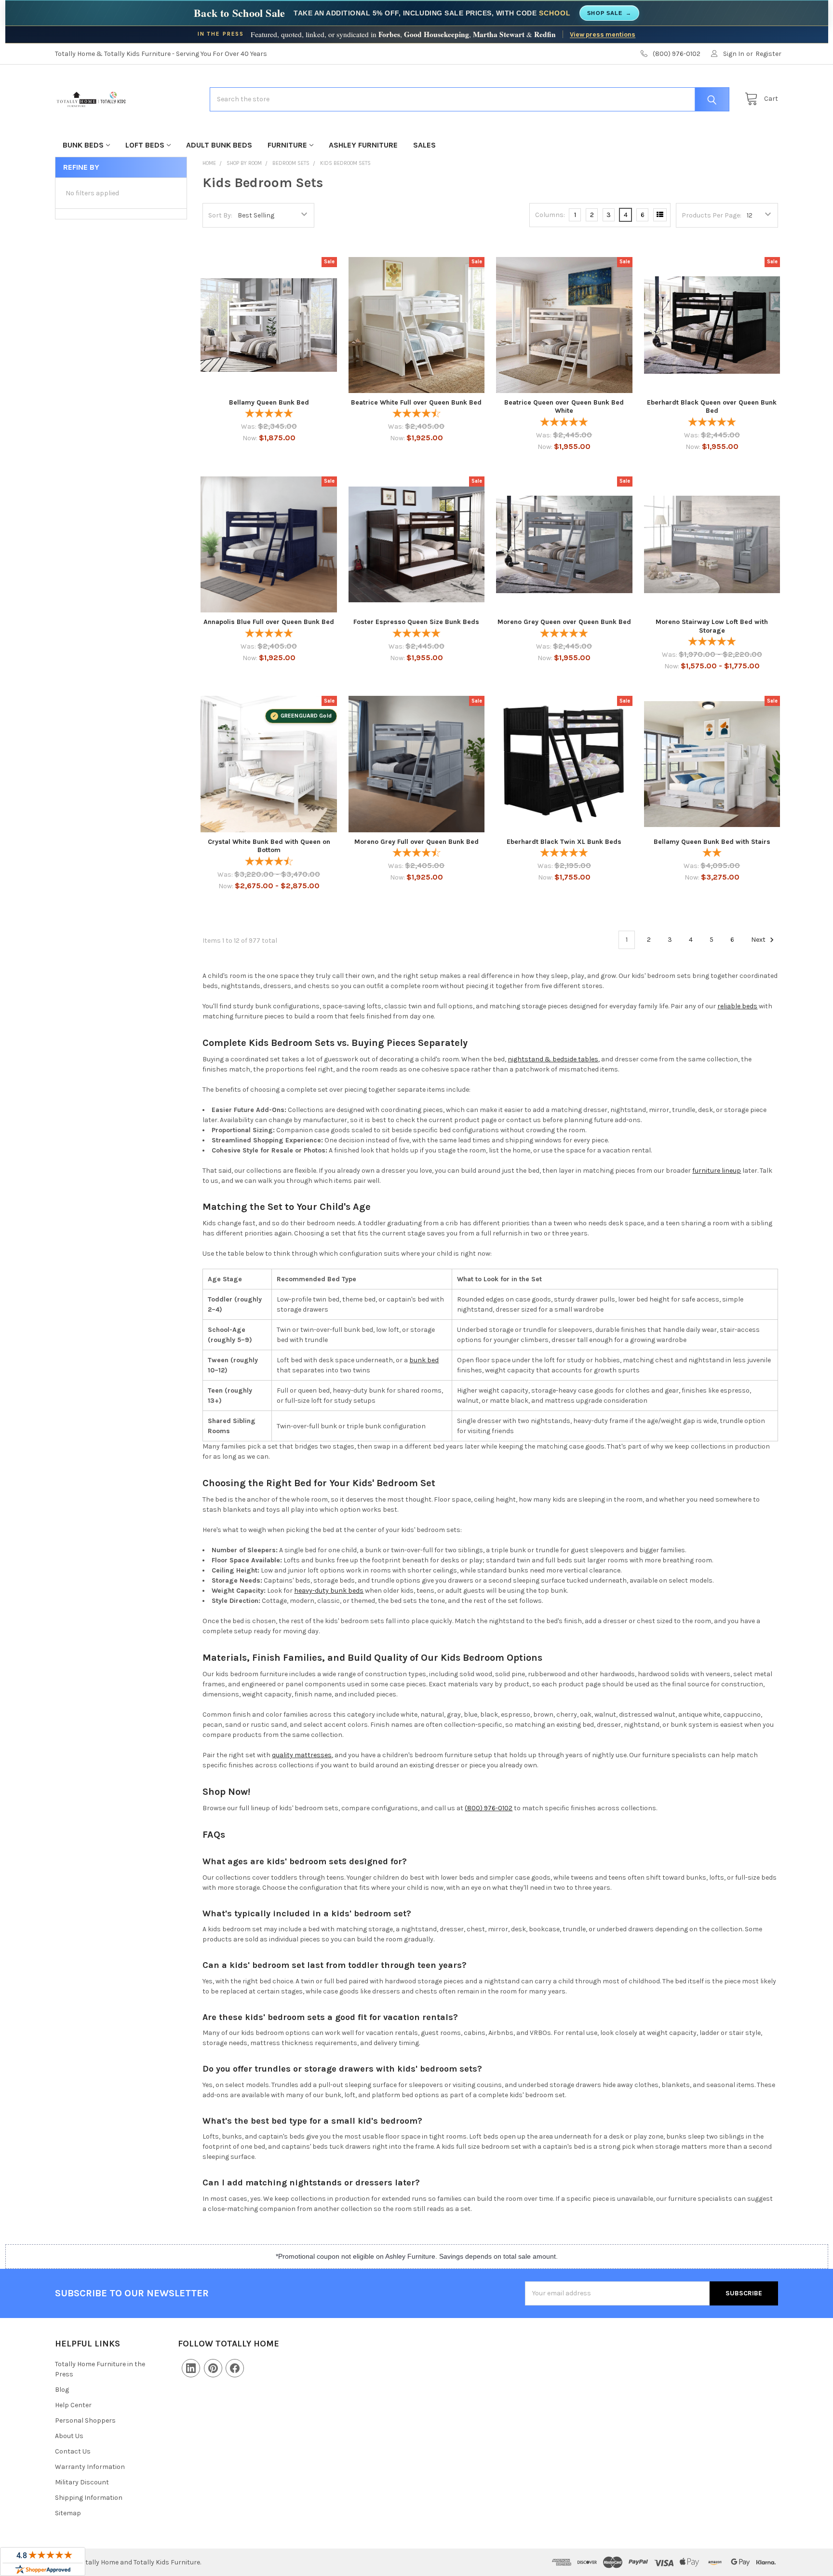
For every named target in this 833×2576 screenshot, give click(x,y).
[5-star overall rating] (269, 414)
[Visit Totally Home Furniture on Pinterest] (213, 2368)
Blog (62, 2390)
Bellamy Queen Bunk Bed (269, 402)
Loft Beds (145, 145)
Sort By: (220, 215)
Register (768, 54)
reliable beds (737, 1006)
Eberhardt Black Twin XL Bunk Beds (564, 842)
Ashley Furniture (363, 145)
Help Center (73, 2405)
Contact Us (73, 2451)
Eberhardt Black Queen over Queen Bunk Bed (712, 407)
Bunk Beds (83, 145)
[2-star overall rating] (712, 854)
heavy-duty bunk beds (329, 1591)
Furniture (287, 145)
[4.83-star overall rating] (269, 634)
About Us (69, 2436)
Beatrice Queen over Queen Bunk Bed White (564, 407)
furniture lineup (717, 1171)
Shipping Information (89, 2498)
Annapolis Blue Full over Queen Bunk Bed (269, 622)
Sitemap (68, 2513)
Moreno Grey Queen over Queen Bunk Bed (564, 622)
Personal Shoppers (85, 2420)
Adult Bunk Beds (219, 145)
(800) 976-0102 (489, 1808)
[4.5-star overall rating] (416, 854)
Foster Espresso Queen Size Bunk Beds (416, 622)
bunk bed (424, 1360)
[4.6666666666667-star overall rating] (269, 862)
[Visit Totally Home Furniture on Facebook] (235, 2368)
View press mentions (603, 34)
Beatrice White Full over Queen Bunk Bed (416, 402)
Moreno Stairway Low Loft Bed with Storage (712, 626)
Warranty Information (90, 2467)
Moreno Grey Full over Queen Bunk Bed (416, 842)
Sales (424, 145)
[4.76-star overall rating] (564, 423)
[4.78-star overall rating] (712, 643)
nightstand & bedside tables (553, 1059)
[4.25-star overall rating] (416, 414)
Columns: (550, 215)
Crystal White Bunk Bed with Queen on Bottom (269, 846)
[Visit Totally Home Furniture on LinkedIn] (191, 2368)
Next (759, 940)
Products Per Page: (712, 215)
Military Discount (82, 2482)
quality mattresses (302, 1755)
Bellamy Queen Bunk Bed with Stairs (712, 842)
